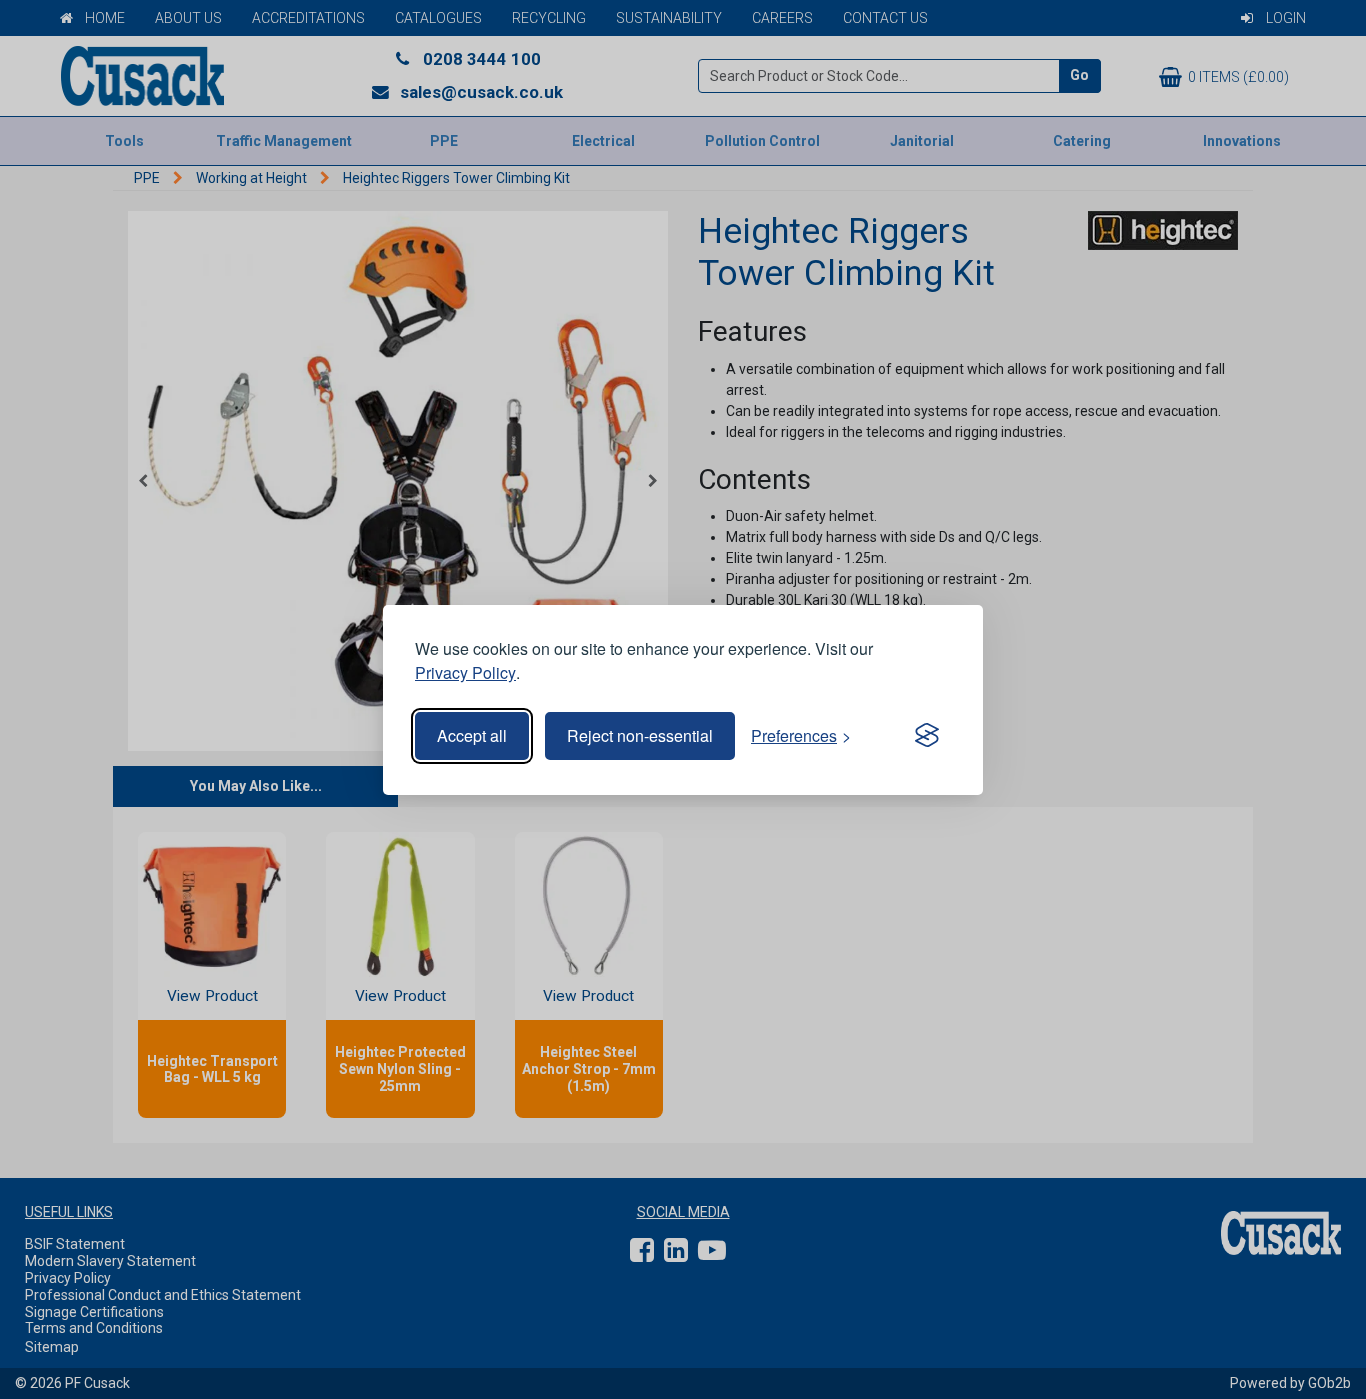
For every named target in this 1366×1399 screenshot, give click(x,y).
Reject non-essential (640, 735)
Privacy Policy (465, 672)
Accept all (472, 735)
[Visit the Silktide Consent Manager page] (927, 736)
